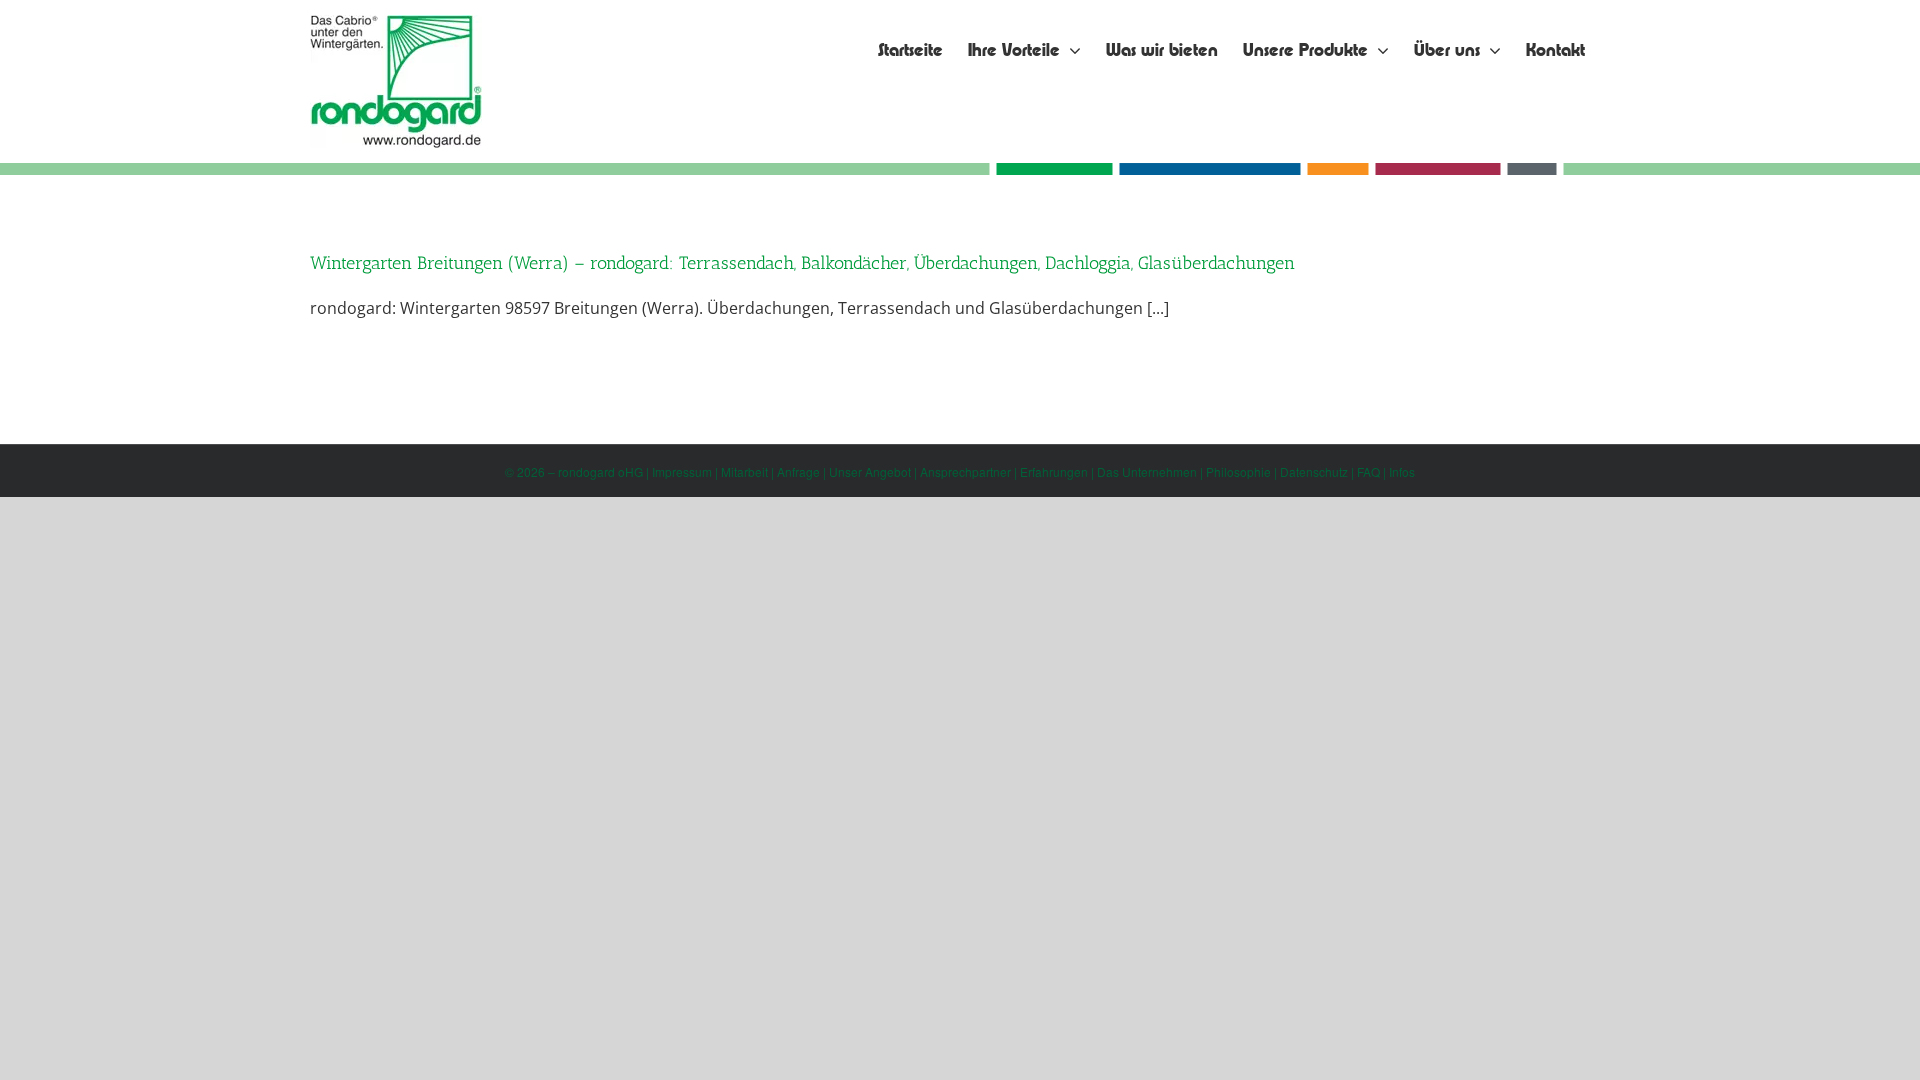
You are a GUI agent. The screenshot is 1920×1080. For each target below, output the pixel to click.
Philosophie (1238, 471)
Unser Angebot (870, 471)
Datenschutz (1314, 471)
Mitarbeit (744, 471)
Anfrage (798, 471)
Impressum (682, 471)
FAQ (1368, 471)
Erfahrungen (1054, 471)
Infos (1402, 471)
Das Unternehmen (1147, 471)
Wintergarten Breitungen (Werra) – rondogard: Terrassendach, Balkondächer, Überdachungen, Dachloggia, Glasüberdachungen (802, 263)
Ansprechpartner (965, 471)
